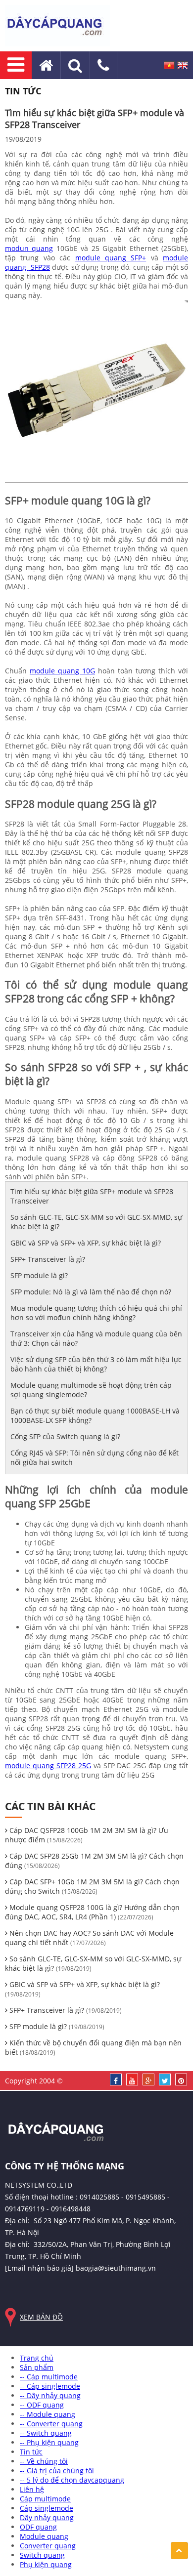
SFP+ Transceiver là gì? (48, 1259)
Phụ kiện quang (46, 2564)
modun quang (29, 248)
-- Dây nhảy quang (50, 2395)
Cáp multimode (45, 2499)
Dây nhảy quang (47, 2517)
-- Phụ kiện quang (49, 2442)
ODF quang (38, 2527)
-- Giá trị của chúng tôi (57, 2471)
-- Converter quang (51, 2424)
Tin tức (31, 2452)
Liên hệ (32, 2489)
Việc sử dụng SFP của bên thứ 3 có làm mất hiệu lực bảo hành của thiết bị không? (96, 1364)
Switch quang (42, 2555)
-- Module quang (48, 2414)
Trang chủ (37, 2358)
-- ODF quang (42, 2405)
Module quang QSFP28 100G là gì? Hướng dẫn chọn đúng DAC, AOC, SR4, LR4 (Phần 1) (92, 1912)
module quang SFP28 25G (48, 1766)
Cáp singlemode (47, 2508)
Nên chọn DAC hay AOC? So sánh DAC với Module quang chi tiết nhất (89, 1938)
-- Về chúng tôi (44, 2461)
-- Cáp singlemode (50, 2386)
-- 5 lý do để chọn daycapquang (72, 2480)
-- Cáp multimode (49, 2377)
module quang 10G (62, 671)
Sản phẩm (37, 2367)
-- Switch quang (46, 2433)
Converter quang (48, 2546)
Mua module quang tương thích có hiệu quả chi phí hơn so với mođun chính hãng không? (96, 1313)
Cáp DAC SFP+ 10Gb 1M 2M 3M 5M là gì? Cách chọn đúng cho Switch (92, 1886)
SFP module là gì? (39, 1275)
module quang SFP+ (111, 258)
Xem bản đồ (41, 2317)
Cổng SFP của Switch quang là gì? (65, 1436)
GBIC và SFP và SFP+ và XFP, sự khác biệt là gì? (86, 1243)
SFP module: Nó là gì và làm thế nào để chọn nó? (91, 1292)
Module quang (44, 2536)
